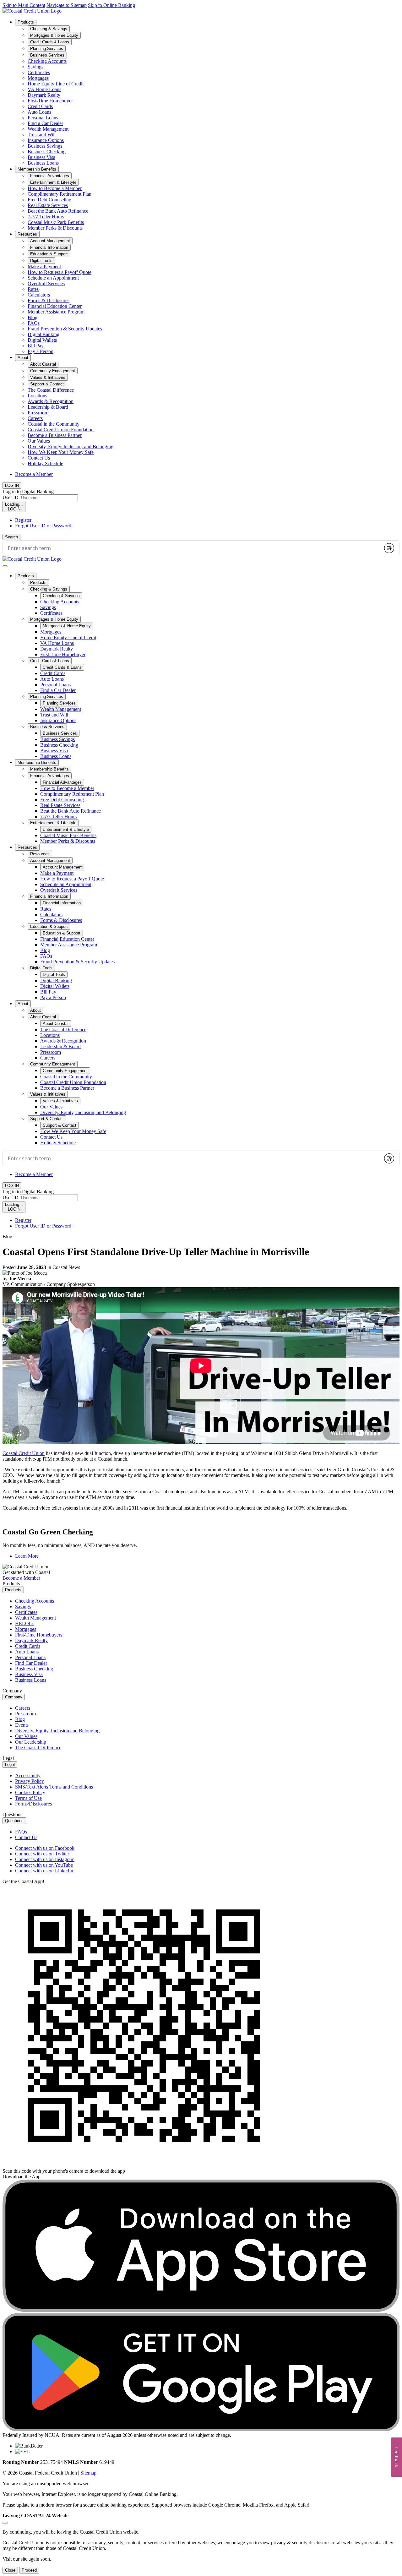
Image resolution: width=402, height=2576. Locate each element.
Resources (27, 234)
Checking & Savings (49, 589)
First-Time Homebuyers (39, 1635)
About (23, 358)
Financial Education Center (55, 306)
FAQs (34, 323)
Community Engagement (53, 1064)
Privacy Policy (30, 1781)
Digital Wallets (42, 340)
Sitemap (88, 2473)
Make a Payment (44, 267)
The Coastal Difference (51, 390)
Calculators (39, 295)
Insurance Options (46, 140)
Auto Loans (39, 112)
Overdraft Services (46, 283)
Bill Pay (36, 346)
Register (23, 520)
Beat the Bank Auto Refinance (58, 211)
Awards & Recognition (51, 401)
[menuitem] (207, 92)
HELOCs (25, 1623)
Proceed (29, 2570)
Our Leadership (31, 1742)
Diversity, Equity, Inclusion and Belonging (57, 1731)
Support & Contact (47, 1119)
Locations (37, 396)
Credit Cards (40, 106)
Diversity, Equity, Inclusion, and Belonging (71, 447)
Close (10, 2570)
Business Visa (41, 157)
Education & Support (49, 926)
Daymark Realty (44, 95)
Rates (33, 289)
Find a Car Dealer (45, 123)
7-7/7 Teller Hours (46, 217)
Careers (35, 418)
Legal (10, 1765)
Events (22, 1725)
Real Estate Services (48, 205)
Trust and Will (42, 135)
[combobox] (192, 548)
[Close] (5, 2523)
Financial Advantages (50, 776)
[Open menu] (5, 566)
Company (14, 1697)
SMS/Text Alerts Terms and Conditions (54, 1787)
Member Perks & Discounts (55, 228)
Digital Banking (43, 334)
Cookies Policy (30, 1792)
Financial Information (49, 896)
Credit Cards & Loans (50, 661)
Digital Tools (41, 968)
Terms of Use (28, 1798)
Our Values (39, 441)
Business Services (47, 727)
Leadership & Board (48, 407)
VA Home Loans (44, 89)
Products (26, 22)
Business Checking (47, 152)
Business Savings (45, 146)
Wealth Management (48, 129)
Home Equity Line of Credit (56, 84)
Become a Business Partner (55, 435)
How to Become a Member (55, 188)
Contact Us (39, 458)
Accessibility (28, 1775)
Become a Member (34, 474)
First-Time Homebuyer (50, 101)
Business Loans (43, 163)
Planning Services (47, 697)
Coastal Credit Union (24, 1453)
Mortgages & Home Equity (54, 619)
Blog (33, 317)
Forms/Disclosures (33, 1804)
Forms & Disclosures (49, 300)
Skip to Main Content (24, 5)
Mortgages (38, 78)
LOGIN (14, 507)
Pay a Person (41, 351)
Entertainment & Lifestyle (53, 823)
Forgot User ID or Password (43, 526)
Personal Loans (43, 118)
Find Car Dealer (31, 1663)
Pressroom (38, 413)
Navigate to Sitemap (67, 5)
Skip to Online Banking (111, 5)
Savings (35, 67)
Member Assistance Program (56, 312)
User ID (11, 497)
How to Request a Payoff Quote (60, 272)
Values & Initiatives (48, 1094)
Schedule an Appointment (53, 278)
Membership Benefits (37, 169)
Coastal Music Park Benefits (56, 222)
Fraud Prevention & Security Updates (65, 329)
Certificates (39, 72)
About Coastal (43, 1017)
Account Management (50, 860)
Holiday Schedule (45, 463)
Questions (14, 1821)
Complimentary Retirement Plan (60, 194)
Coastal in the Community (54, 424)
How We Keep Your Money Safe (61, 452)
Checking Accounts (47, 61)
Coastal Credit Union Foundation (61, 430)
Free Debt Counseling (49, 200)
